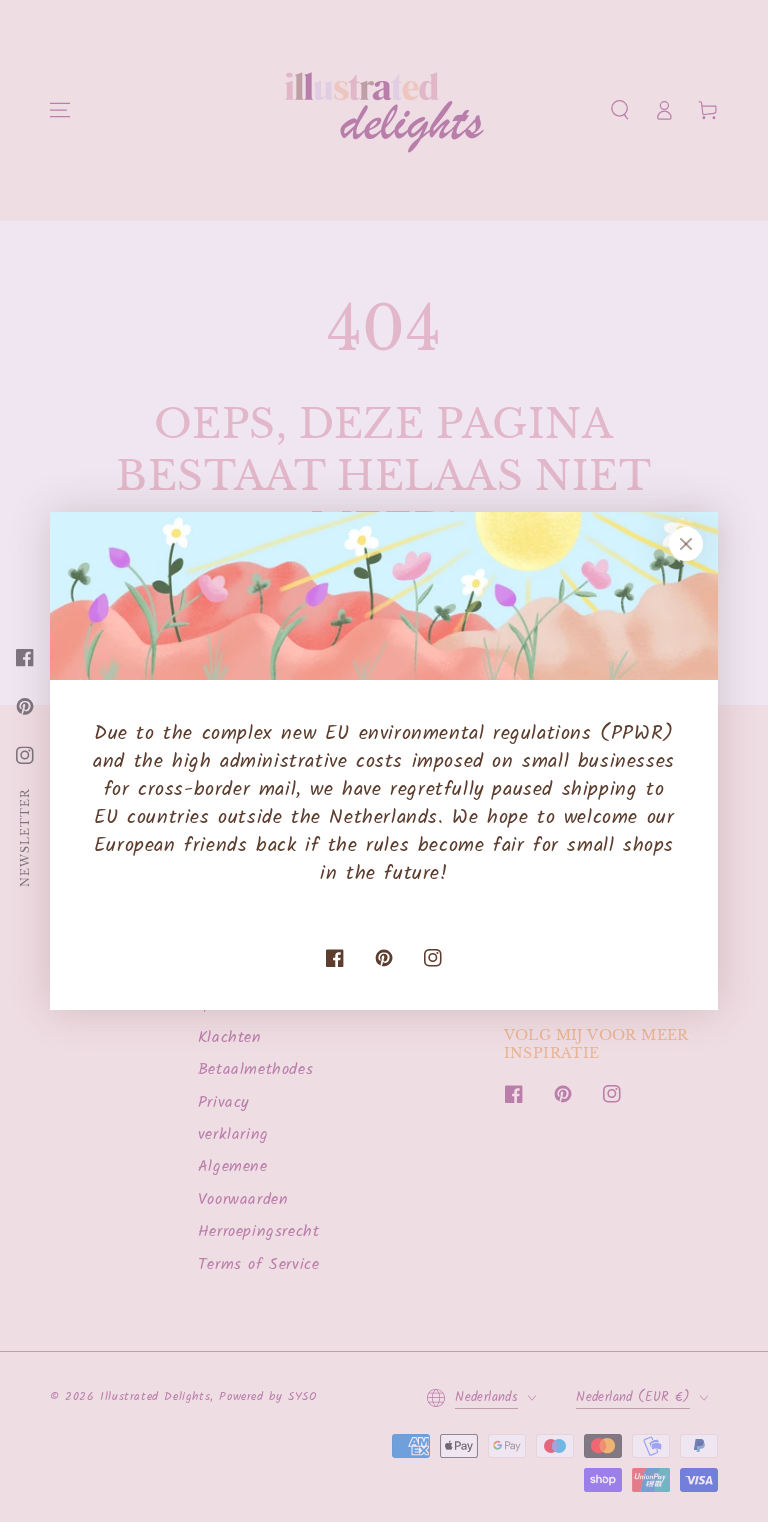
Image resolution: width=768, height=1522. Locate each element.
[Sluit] (686, 544)
